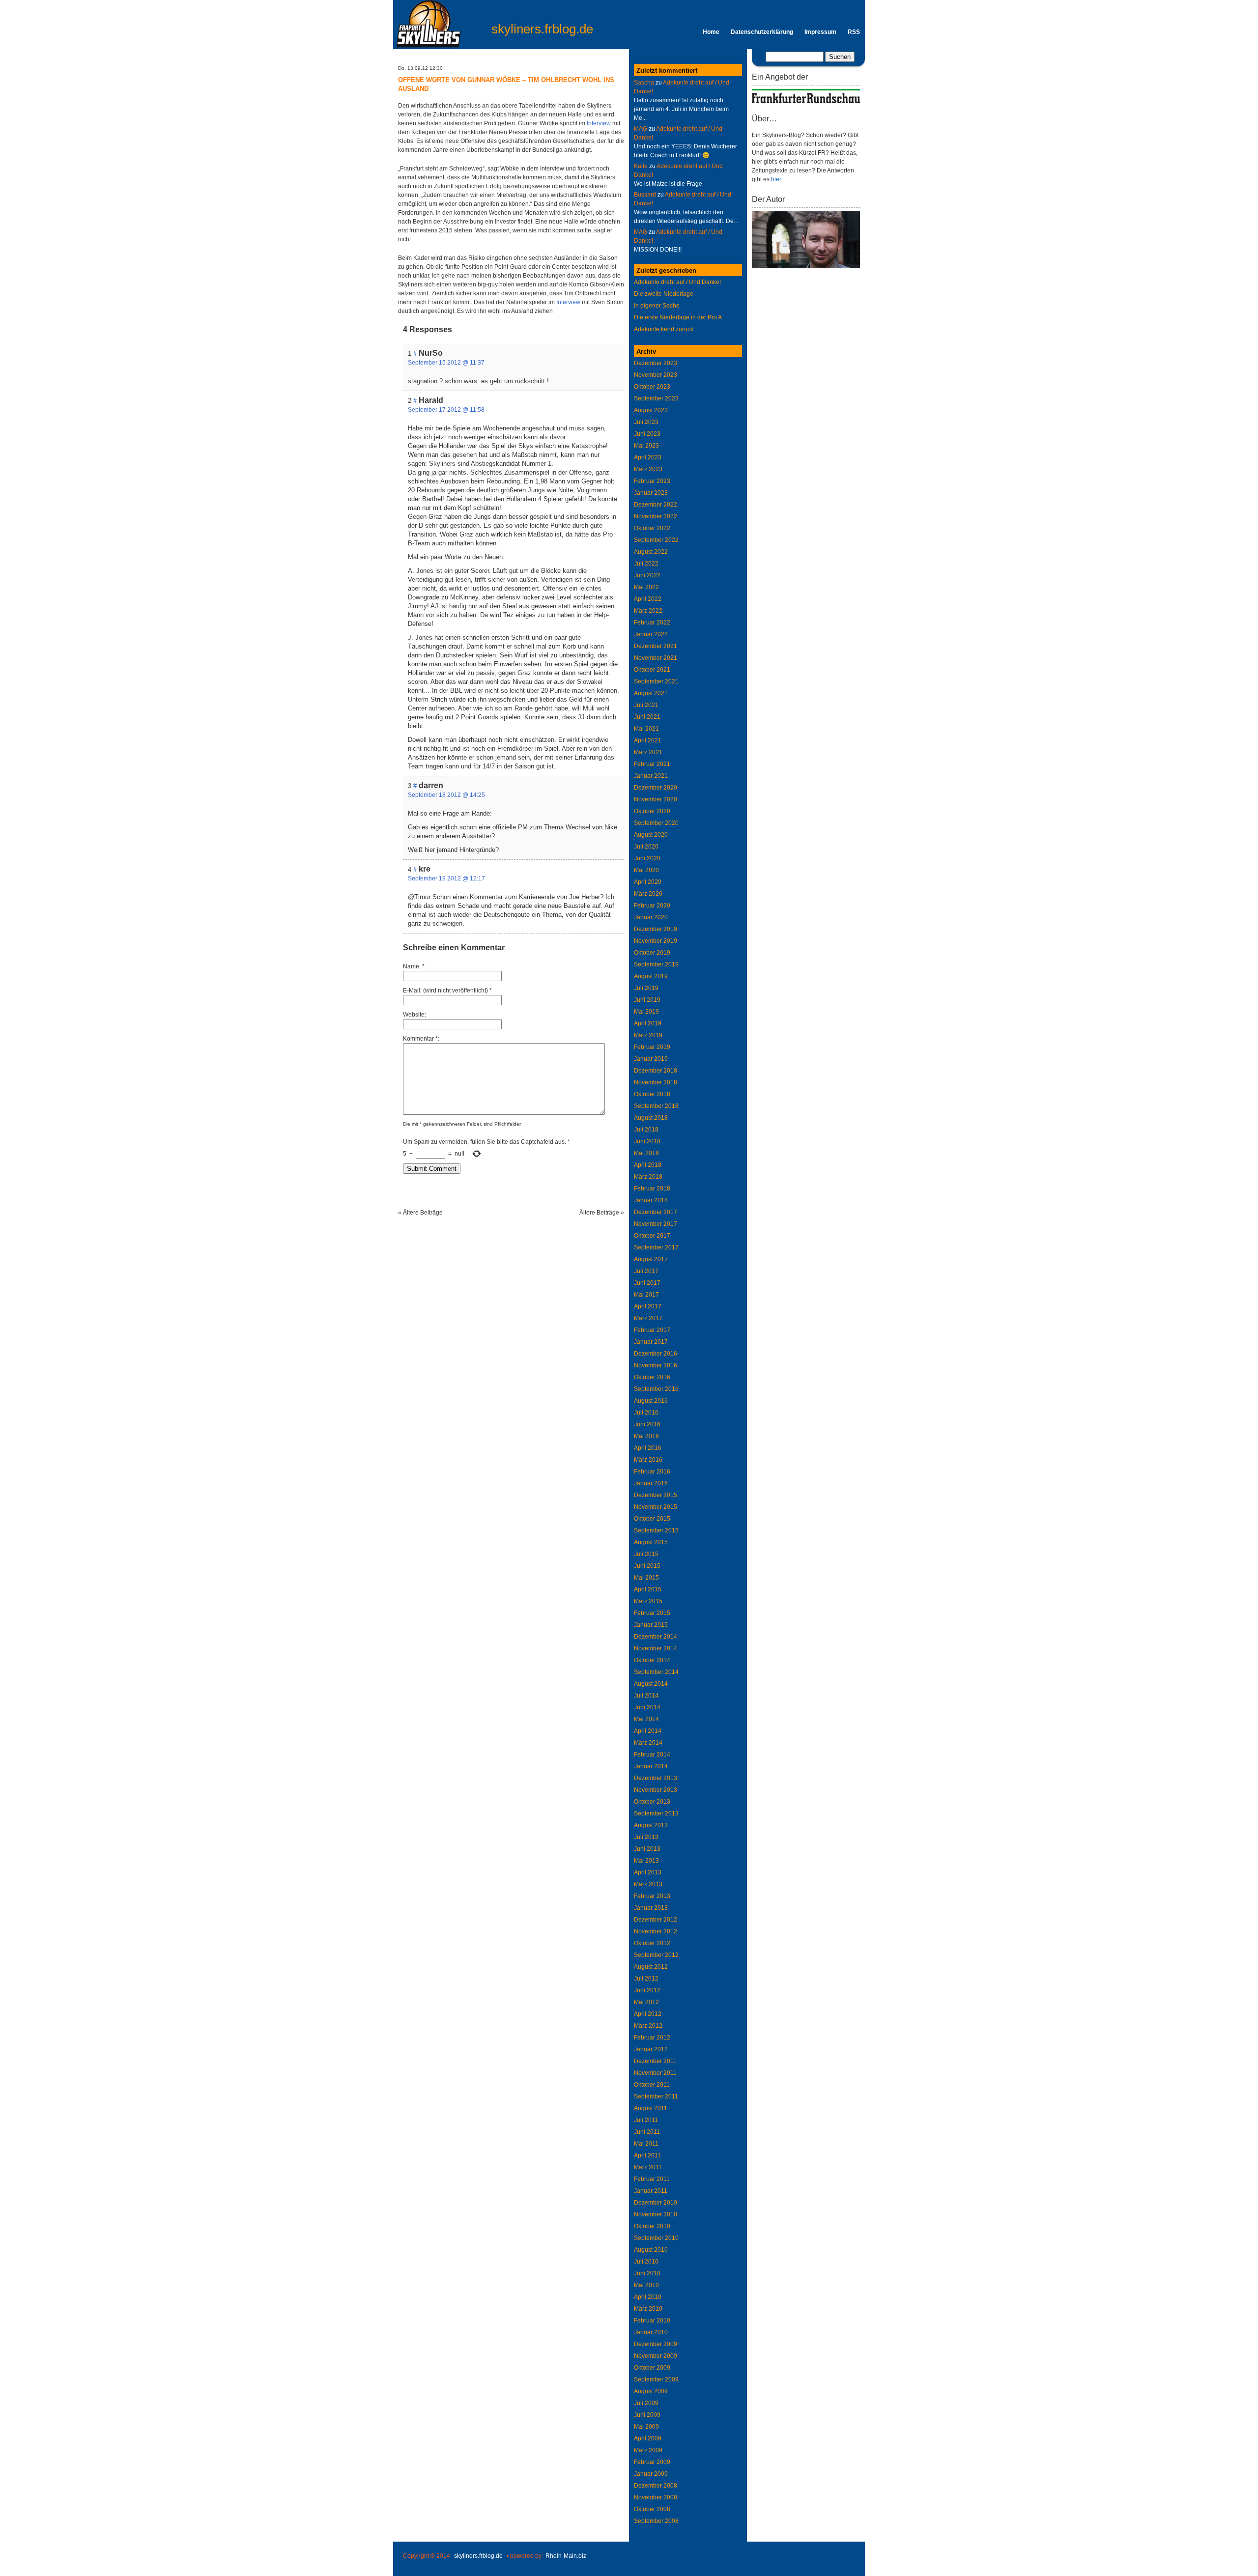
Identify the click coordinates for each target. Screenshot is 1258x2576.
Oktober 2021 (652, 670)
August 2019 (651, 976)
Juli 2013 (646, 1837)
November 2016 (656, 1365)
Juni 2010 (647, 2273)
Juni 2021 (647, 717)
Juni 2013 (647, 1849)
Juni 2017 (647, 1283)
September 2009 (656, 2379)
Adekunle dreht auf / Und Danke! (677, 282)
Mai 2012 (646, 2002)
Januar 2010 (651, 2332)
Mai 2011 (646, 2144)
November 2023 (656, 375)
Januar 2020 (651, 917)
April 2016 (648, 1448)
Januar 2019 (651, 1059)
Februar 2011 (652, 2179)
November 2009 (656, 2356)
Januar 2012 (651, 2049)
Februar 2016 (652, 1472)
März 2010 (648, 2309)
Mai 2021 (646, 729)
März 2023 (648, 469)
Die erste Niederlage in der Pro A (678, 317)
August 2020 (651, 835)
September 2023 (656, 398)
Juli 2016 (646, 1413)
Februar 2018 (652, 1189)
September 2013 (656, 1813)
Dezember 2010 (656, 2203)
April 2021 (648, 740)
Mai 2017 (646, 1295)
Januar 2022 (651, 634)
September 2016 (656, 1389)
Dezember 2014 (656, 1637)
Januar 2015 (651, 1625)
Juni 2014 (647, 1707)
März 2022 (648, 611)
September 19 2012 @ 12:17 (446, 878)
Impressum (820, 32)
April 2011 (647, 2155)
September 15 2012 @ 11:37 (446, 363)
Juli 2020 (646, 847)
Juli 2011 (646, 2120)
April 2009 (648, 2438)
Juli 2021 (646, 705)
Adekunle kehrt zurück (664, 329)
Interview (599, 123)
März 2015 (648, 1601)
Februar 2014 (652, 1755)
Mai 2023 (646, 446)
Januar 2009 (651, 2474)
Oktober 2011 (652, 2085)
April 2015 (648, 1589)
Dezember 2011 (655, 2061)
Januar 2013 (651, 1908)
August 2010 (651, 2250)
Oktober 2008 (652, 2509)
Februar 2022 (652, 623)
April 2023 (648, 457)
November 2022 (656, 516)
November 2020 (656, 799)
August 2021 (651, 693)
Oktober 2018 (652, 1094)
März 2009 (648, 2450)
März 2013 (648, 1884)
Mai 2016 (646, 1436)
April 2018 (648, 1165)
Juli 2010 (646, 2262)
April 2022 (648, 599)
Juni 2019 (647, 1000)
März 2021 (648, 752)
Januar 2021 (651, 776)
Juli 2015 (646, 1554)
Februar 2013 (652, 1896)
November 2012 (656, 1931)
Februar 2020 (652, 906)
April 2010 (648, 2297)
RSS (854, 32)
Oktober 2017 (652, 1236)
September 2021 (656, 681)
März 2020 (648, 894)
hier (776, 179)
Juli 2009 (646, 2403)
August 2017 (651, 1259)
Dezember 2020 (656, 788)
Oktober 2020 (652, 811)
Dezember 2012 (656, 1920)
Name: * (414, 966)
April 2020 (648, 882)
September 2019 (656, 964)
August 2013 (651, 1825)
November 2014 (656, 1648)
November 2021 (656, 658)
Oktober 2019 (652, 953)
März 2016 (648, 1460)
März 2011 (648, 2167)
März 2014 (648, 1743)
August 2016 (651, 1401)
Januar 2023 (651, 493)
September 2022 (656, 540)
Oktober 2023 (652, 387)
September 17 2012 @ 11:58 (446, 410)
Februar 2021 (652, 764)
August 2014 (651, 1684)
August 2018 (651, 1118)
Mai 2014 (646, 1719)
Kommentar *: (421, 1039)
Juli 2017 (646, 1271)
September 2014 (656, 1672)
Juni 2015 (647, 1566)
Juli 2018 (646, 1130)
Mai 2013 (646, 1861)
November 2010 (656, 2214)
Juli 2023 (646, 422)
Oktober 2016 (652, 1377)
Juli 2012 (646, 1979)
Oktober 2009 (652, 2368)
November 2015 (656, 1507)
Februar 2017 (652, 1330)
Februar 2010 (652, 2321)
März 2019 (648, 1035)
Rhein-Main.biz (566, 2556)
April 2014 (648, 1731)
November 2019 (656, 941)
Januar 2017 (651, 1342)
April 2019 (648, 1023)
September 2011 (656, 2096)
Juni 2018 (647, 1141)
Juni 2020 (647, 858)
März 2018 (648, 1177)
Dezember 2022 (656, 505)
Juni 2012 (647, 1990)
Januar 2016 (651, 1483)
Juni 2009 (647, 2415)
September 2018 (656, 1106)
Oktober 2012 (652, 1943)
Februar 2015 (652, 1613)
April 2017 (648, 1306)
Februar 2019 (652, 1047)
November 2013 (656, 1790)
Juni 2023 (647, 434)
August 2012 (651, 1967)
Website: (415, 1015)
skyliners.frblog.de (542, 29)
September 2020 (656, 823)
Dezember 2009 (656, 2344)
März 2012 (648, 2026)
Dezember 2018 (656, 1071)
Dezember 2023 (656, 363)
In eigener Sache (657, 306)
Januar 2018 (651, 1200)
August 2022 (651, 552)
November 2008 (656, 2497)
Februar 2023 (652, 481)
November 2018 (656, 1082)
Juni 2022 (647, 575)
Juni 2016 (647, 1424)
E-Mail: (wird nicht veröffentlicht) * (447, 991)
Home (711, 32)
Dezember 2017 (656, 1212)
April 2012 (648, 2014)
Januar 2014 (651, 1766)
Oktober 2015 (652, 1519)
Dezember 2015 (656, 1495)
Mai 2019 (646, 1012)
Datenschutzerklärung (762, 32)
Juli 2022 (646, 564)
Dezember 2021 (656, 646)
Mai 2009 (646, 2427)
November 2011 (655, 2073)
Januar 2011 (651, 2191)
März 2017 (648, 1318)
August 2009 (651, 2391)
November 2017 (656, 1224)
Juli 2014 (646, 1696)
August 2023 (651, 410)
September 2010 (656, 2238)
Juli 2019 (646, 988)
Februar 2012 (652, 2038)
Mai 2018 (646, 1153)
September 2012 (656, 1955)
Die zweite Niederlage (664, 294)
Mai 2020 (646, 870)
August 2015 (651, 1542)
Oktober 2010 (652, 2226)
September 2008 (656, 2521)
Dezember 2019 (656, 929)
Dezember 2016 (656, 1354)
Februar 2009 (652, 2462)
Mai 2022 (646, 587)
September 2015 (656, 1530)
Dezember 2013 (656, 1778)
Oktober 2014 (652, 1660)
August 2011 (651, 2108)
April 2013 (648, 1872)
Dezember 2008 (656, 2486)
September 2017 (656, 1247)
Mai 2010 (646, 2285)
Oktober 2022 (652, 528)
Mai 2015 (646, 1578)
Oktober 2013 (652, 1802)
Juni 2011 (647, 2132)
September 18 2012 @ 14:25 (446, 795)
